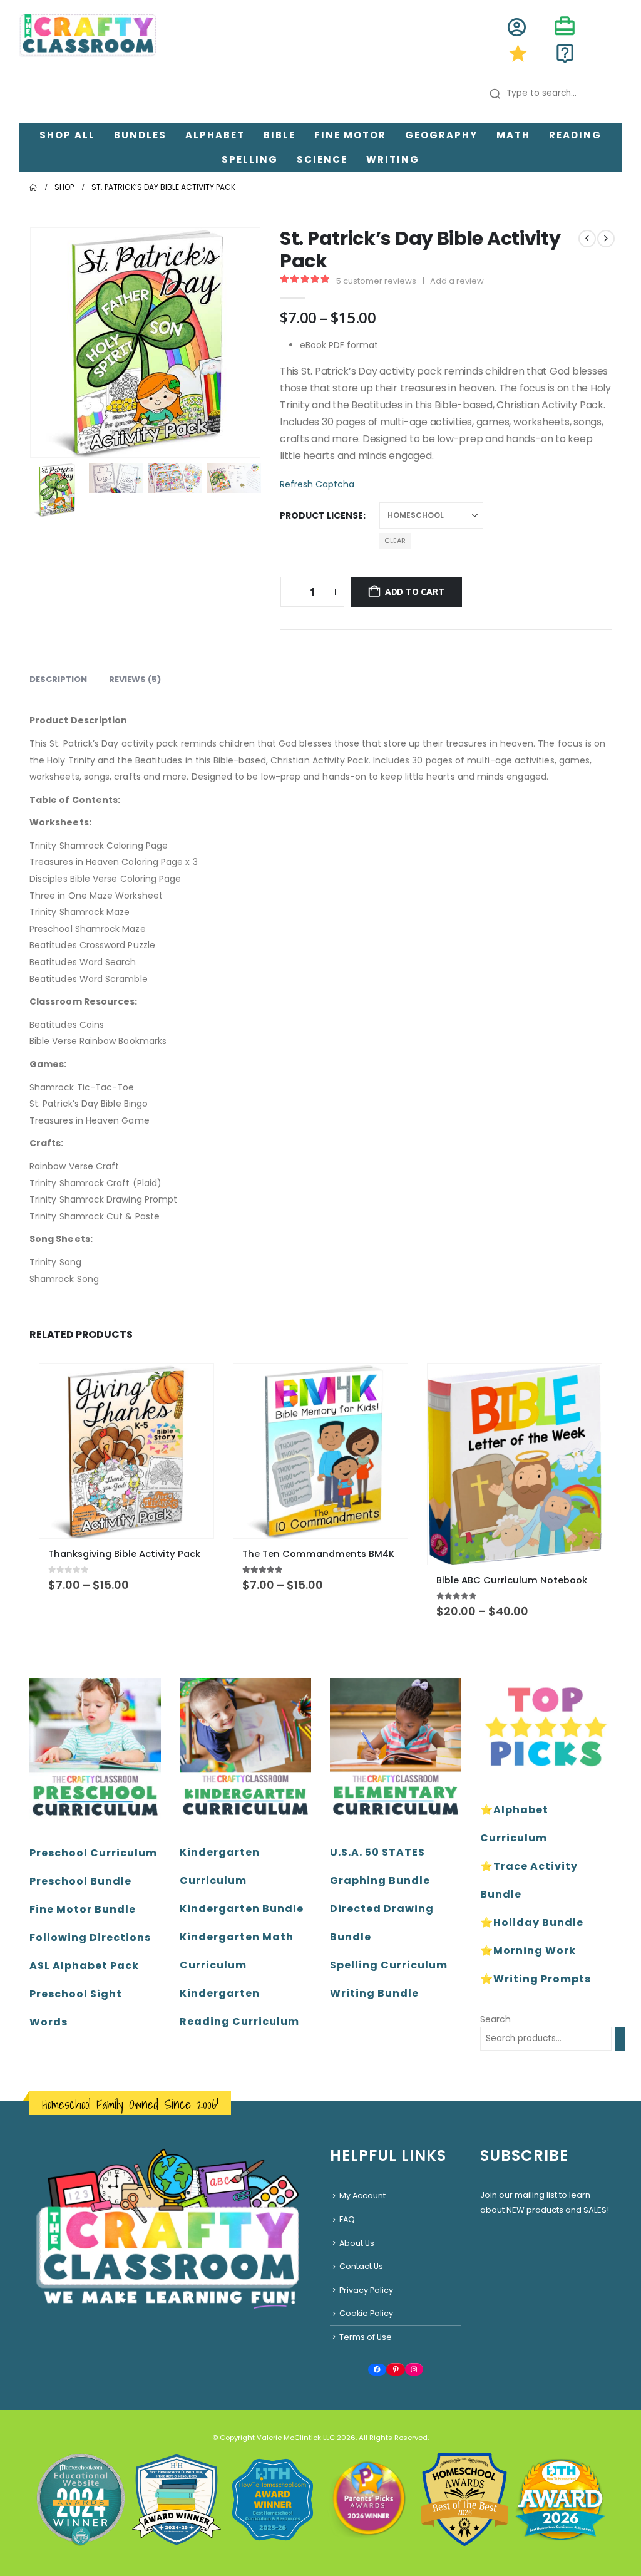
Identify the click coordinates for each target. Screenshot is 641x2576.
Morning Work (535, 1951)
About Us (357, 2243)
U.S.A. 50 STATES (377, 1852)
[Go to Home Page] (33, 187)
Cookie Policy (366, 2313)
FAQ (347, 2219)
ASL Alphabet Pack (84, 1966)
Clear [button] (395, 541)
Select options (193, 1385)
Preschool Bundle (80, 1881)
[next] (606, 239)
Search (495, 2019)
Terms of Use (366, 2337)
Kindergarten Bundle (242, 1909)
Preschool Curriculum (93, 1853)
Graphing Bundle (380, 1880)
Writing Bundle (374, 1993)
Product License (321, 515)
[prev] (587, 239)
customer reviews (376, 281)
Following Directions (90, 1937)
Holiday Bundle (538, 1922)
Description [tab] (58, 679)
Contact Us (361, 2266)
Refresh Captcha (317, 484)
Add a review (457, 281)
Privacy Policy (366, 2290)
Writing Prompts (542, 1979)
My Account (362, 2196)
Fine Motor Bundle (83, 1909)
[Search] (620, 2039)
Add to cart (415, 592)
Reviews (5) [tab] (135, 679)
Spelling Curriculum (389, 1965)
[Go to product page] (126, 1451)
